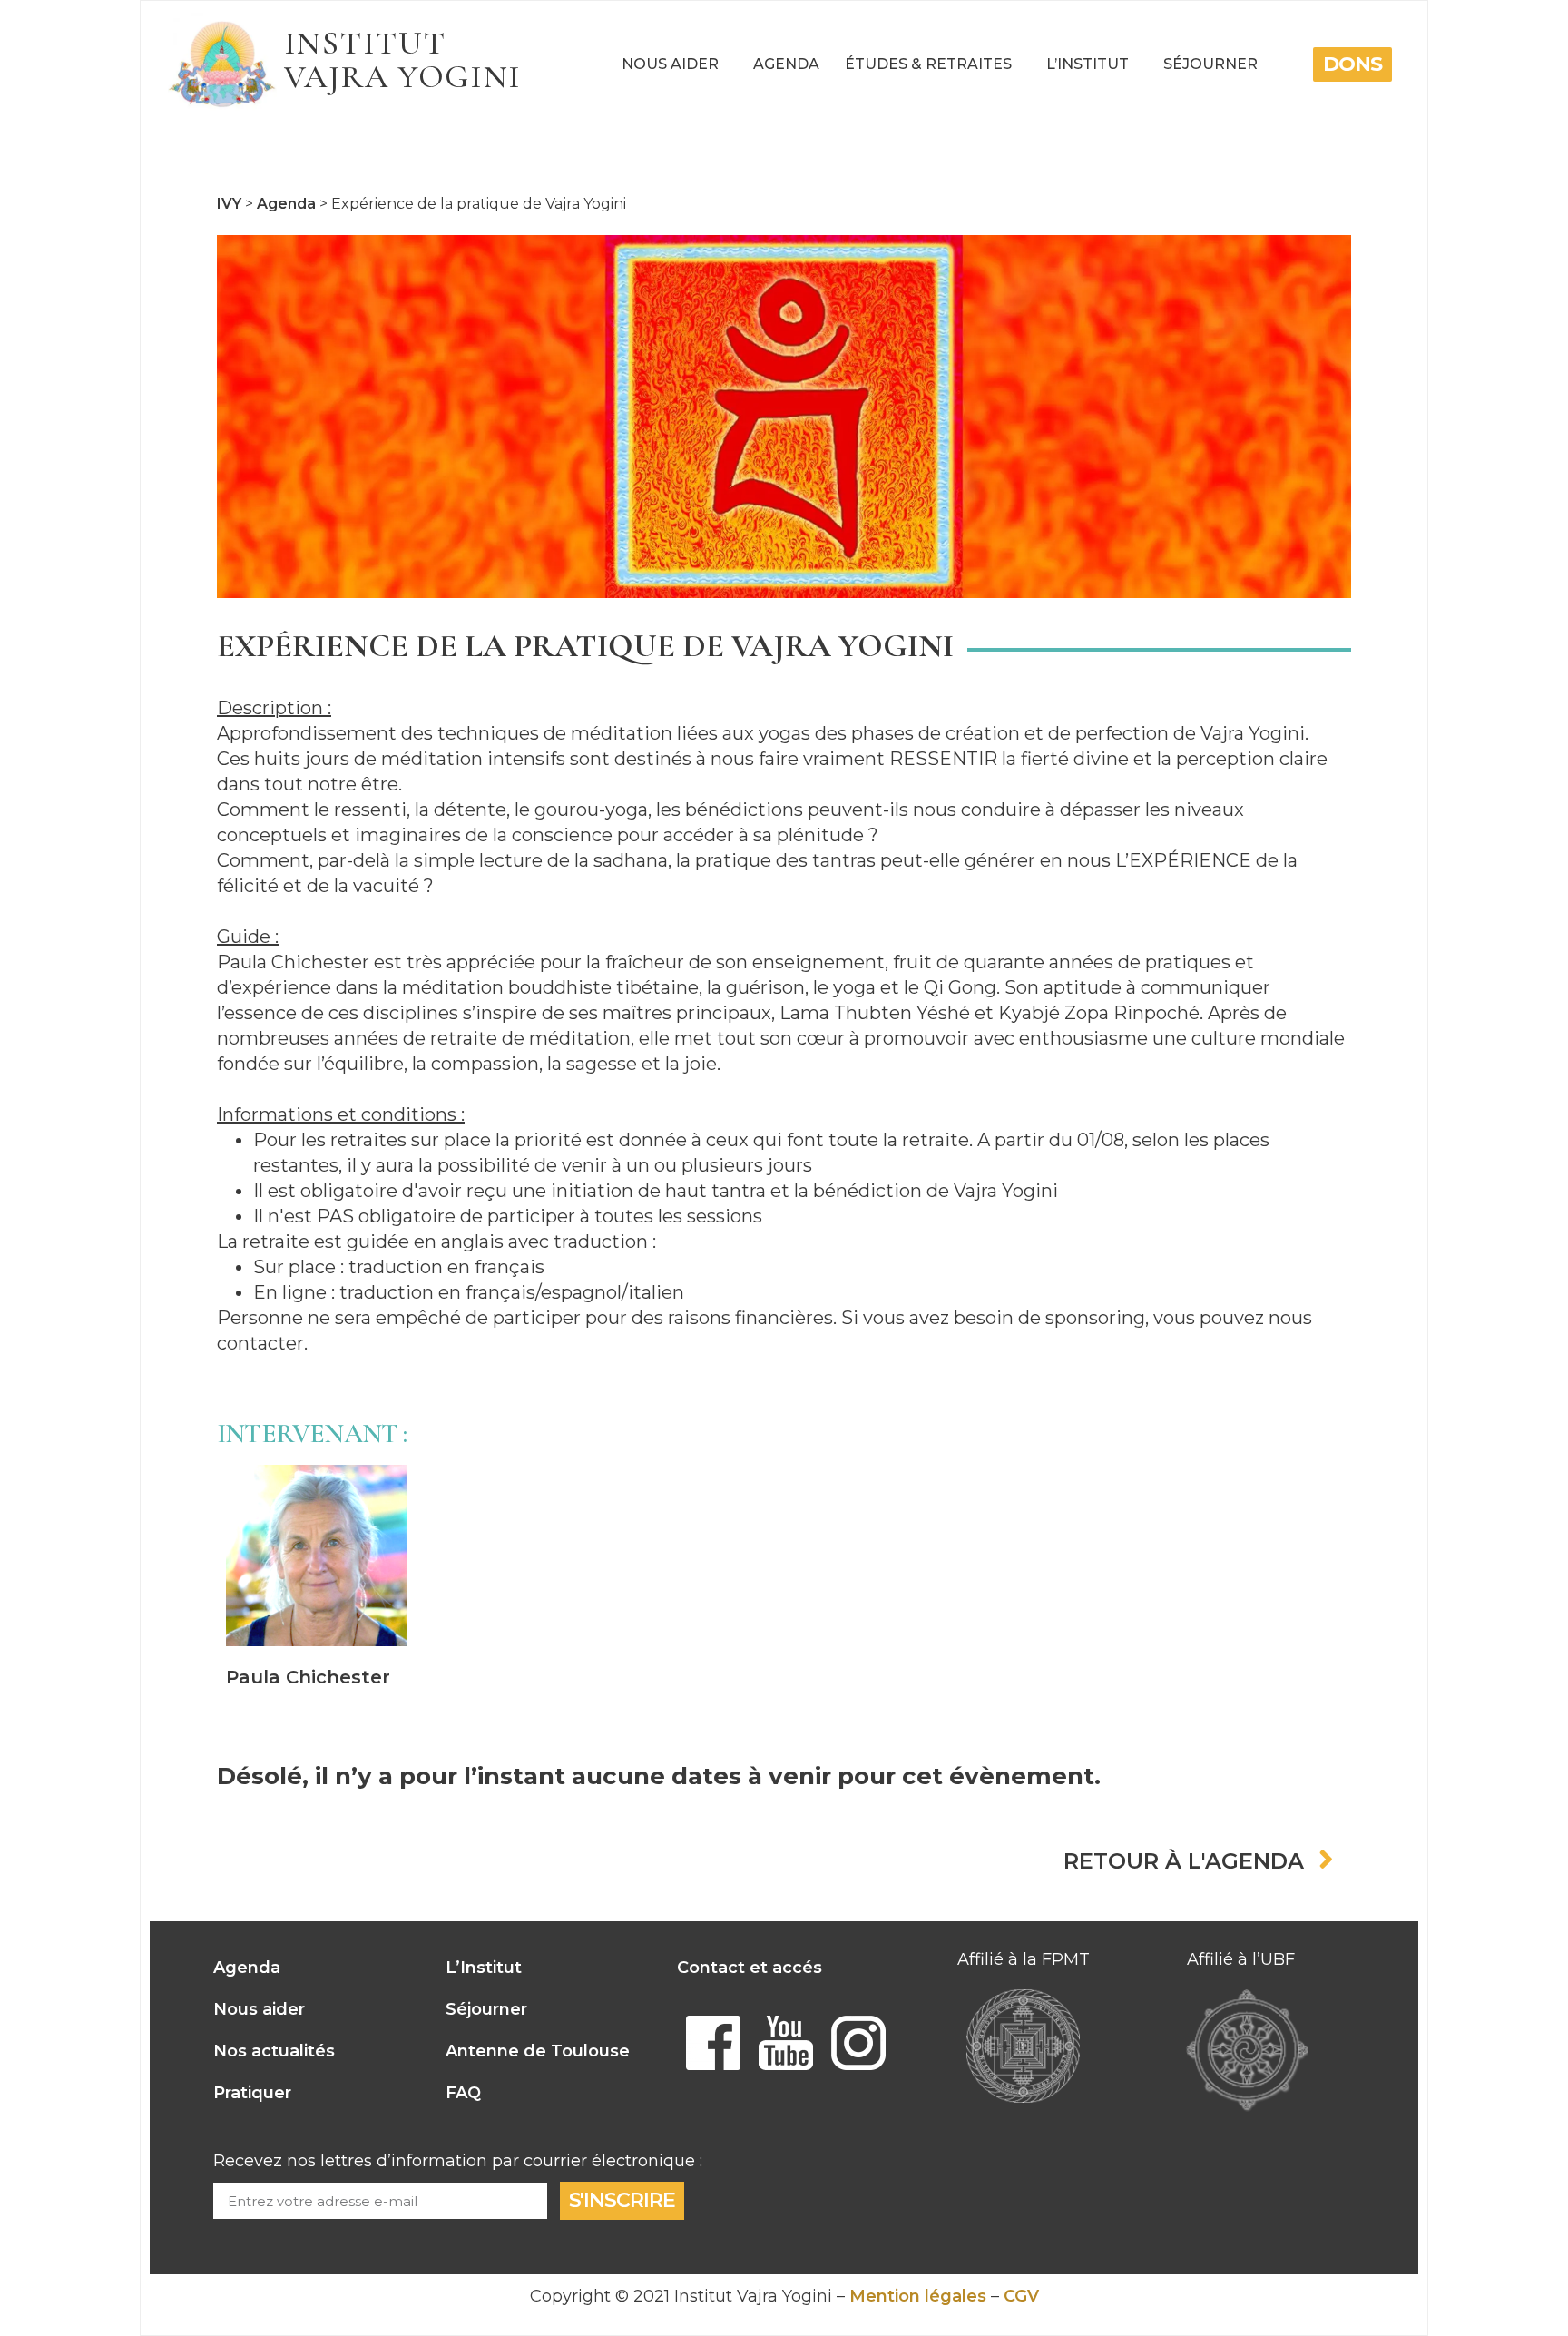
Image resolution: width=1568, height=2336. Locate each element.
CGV (1021, 2296)
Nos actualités (274, 2051)
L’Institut (1088, 64)
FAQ (463, 2093)
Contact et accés (750, 1968)
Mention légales (918, 2296)
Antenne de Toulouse (538, 2051)
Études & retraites (928, 64)
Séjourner (1210, 64)
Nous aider (670, 64)
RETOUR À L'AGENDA (1184, 1861)
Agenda (786, 64)
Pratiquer (252, 2093)
